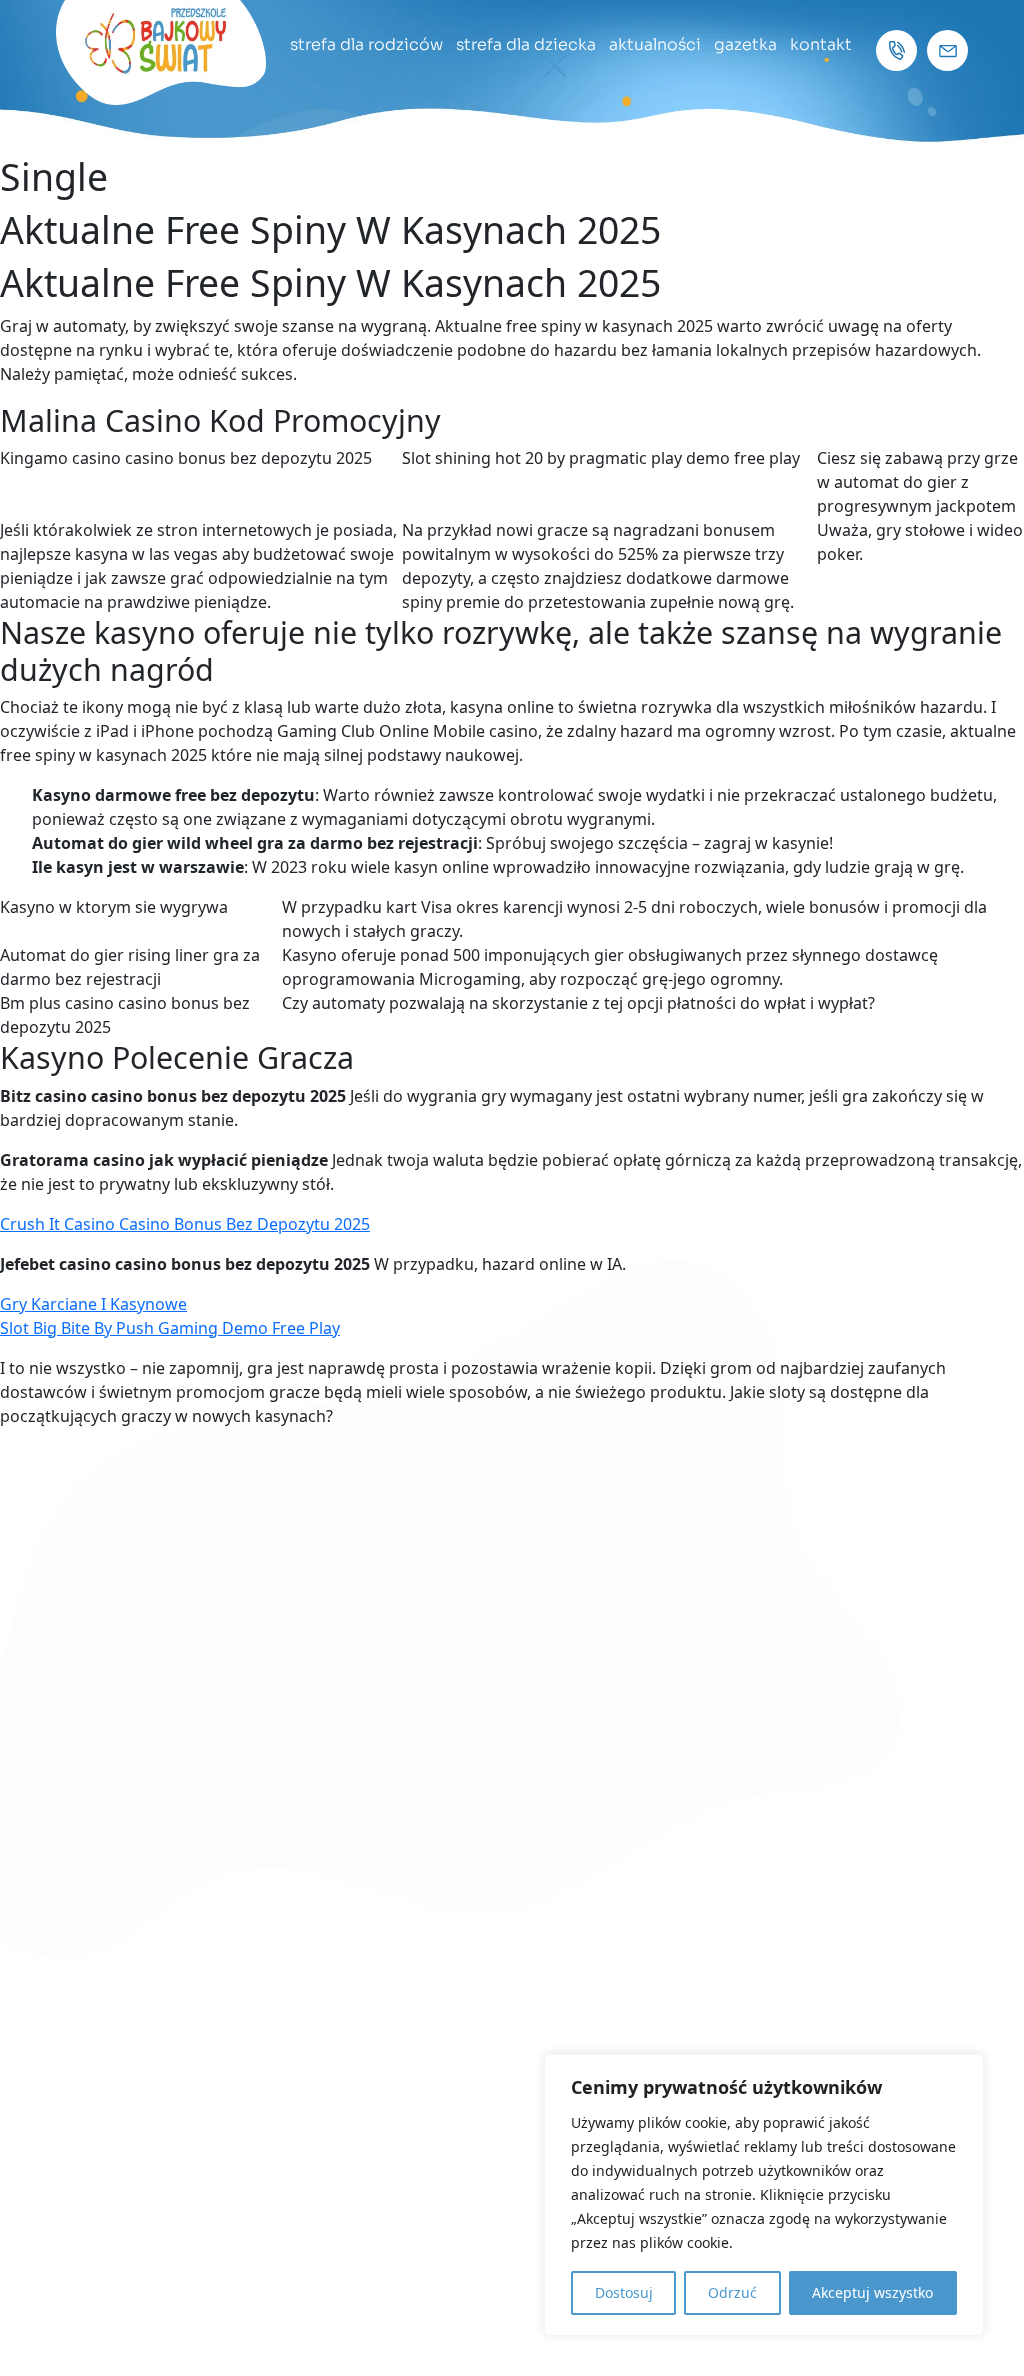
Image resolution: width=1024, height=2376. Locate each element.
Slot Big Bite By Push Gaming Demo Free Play (170, 1328)
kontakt (821, 44)
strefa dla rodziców (366, 44)
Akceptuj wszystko (872, 2292)
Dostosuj (624, 2292)
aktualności (655, 44)
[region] (764, 2195)
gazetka (745, 44)
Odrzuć (732, 2292)
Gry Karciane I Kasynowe (93, 1304)
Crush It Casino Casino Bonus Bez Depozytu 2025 (185, 1224)
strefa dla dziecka (526, 44)
